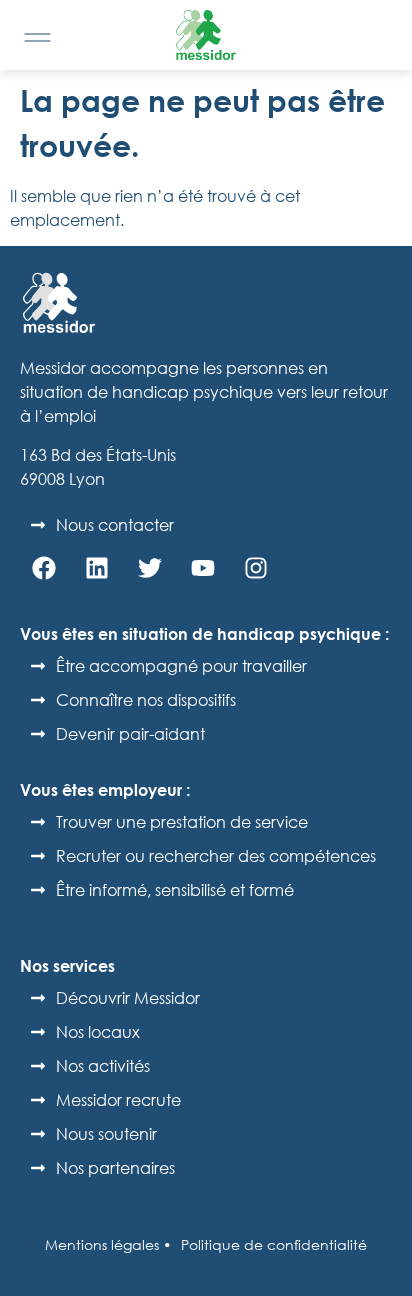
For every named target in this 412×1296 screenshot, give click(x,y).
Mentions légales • (108, 1244)
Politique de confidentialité (274, 1244)
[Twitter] (150, 568)
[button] (37, 37)
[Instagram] (256, 568)
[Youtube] (203, 568)
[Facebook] (44, 568)
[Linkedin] (97, 568)
